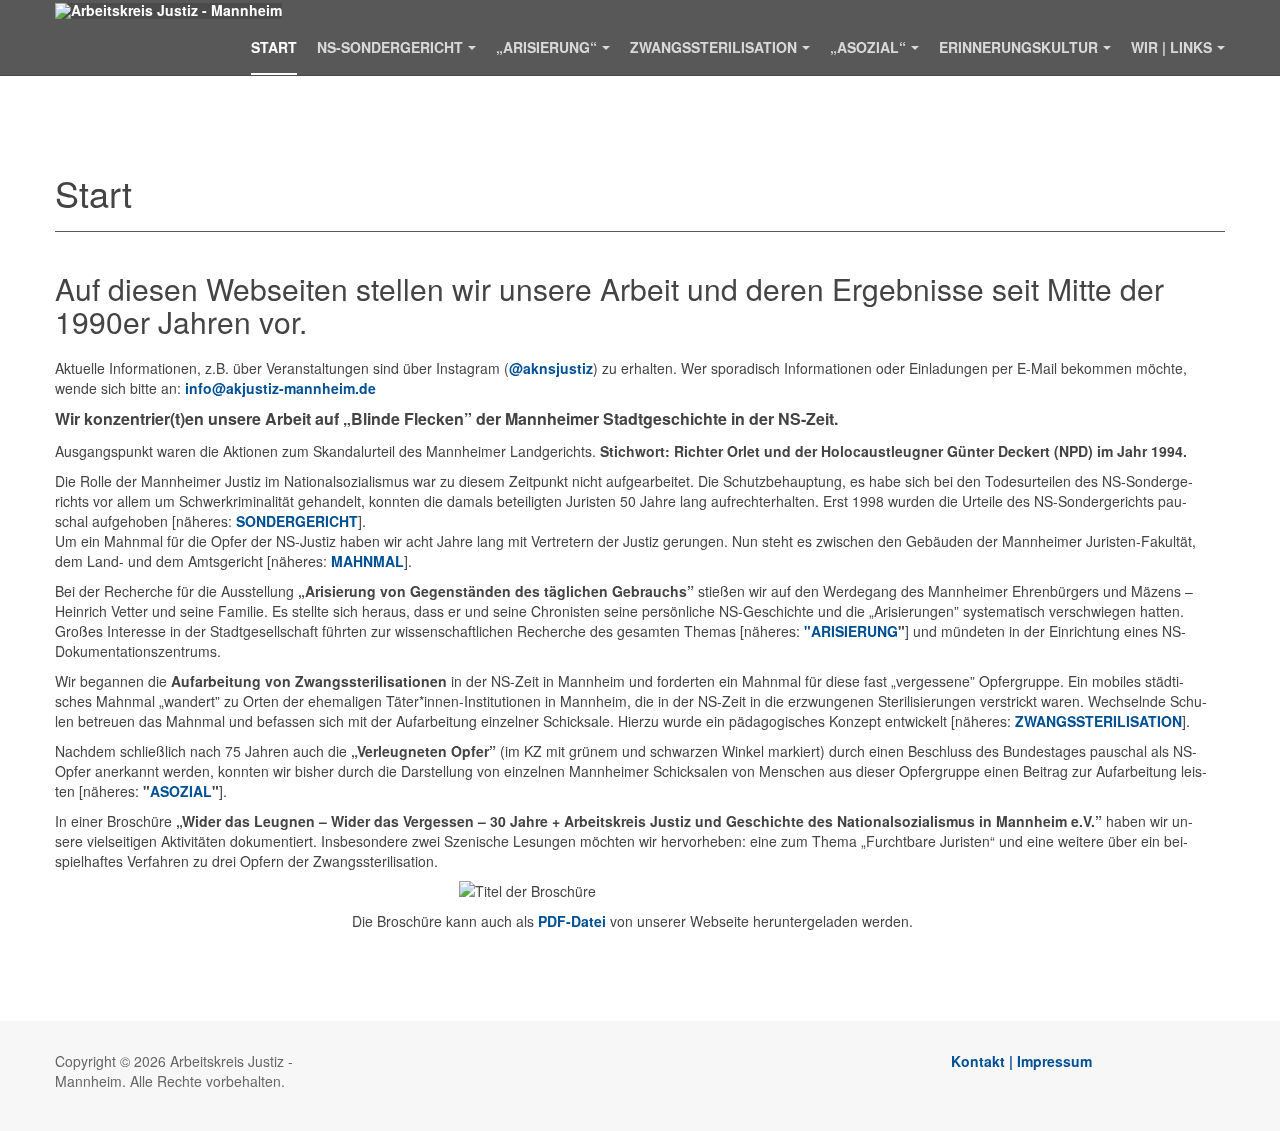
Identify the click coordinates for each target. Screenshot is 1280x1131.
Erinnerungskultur (1018, 47)
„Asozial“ (868, 47)
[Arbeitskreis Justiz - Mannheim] (168, 11)
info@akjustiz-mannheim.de (280, 388)
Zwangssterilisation (713, 47)
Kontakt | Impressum (1021, 1061)
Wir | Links (1171, 47)
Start (274, 47)
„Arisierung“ (546, 47)
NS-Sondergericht (390, 47)
